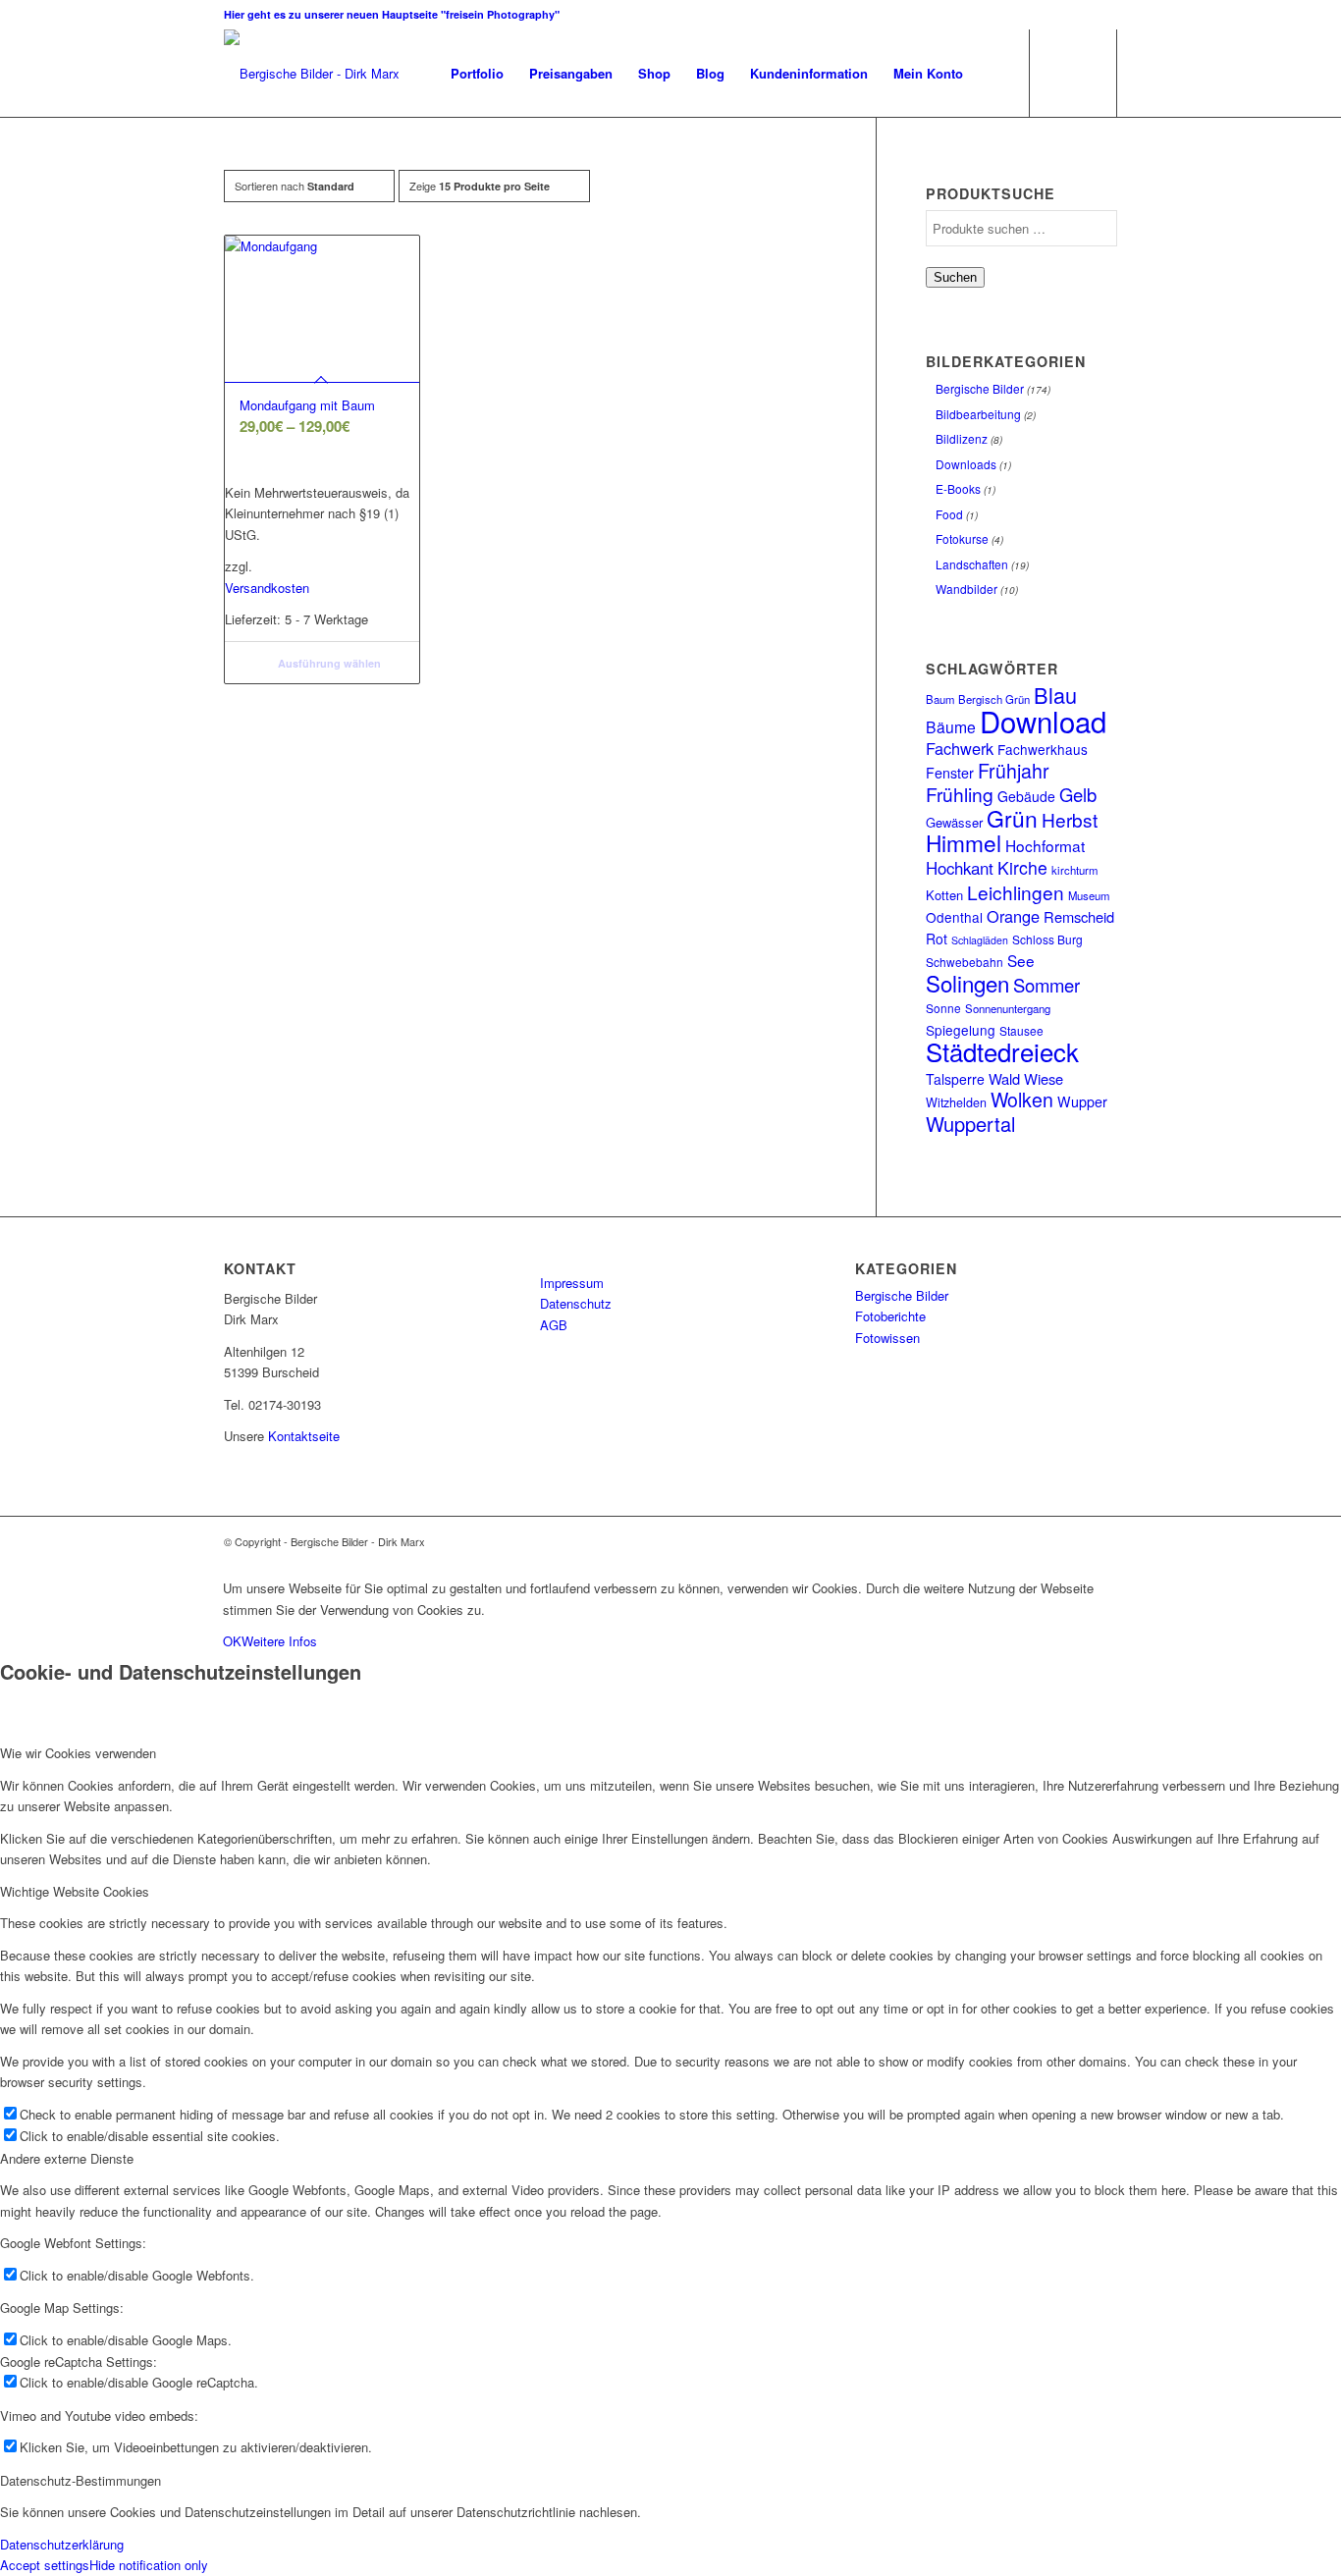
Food (949, 514)
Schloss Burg (1047, 939)
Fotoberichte (890, 1316)
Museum (1089, 895)
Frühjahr (1014, 771)
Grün (1012, 818)
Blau (1055, 695)
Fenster (950, 773)
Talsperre (955, 1079)
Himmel (964, 842)
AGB (554, 1325)
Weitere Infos (279, 1641)
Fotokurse (962, 538)
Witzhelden (956, 1102)
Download (1043, 721)
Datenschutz (576, 1303)
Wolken (1022, 1100)
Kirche (1022, 867)
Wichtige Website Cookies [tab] (75, 1891)
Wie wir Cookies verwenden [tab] (78, 1753)
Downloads (966, 464)
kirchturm (1074, 870)
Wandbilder (966, 589)
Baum (940, 699)
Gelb (1078, 794)
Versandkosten (267, 588)
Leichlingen (1016, 892)
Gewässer (954, 822)
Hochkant (960, 868)
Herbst (1070, 819)
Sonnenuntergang (1008, 1008)
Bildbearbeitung (978, 414)
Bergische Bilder (980, 388)
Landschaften (972, 564)
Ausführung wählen (328, 663)
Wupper (1082, 1101)
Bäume (951, 726)
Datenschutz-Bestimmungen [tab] (80, 2480)
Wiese (1044, 1078)
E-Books (958, 488)
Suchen (955, 277)
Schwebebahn (965, 962)
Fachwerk (960, 748)
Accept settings (45, 2565)
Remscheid (1079, 916)
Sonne (943, 1008)
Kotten (944, 895)
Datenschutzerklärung (62, 2544)
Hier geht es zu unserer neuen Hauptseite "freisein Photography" (392, 14)
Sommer (1046, 985)
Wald (1004, 1078)
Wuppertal (970, 1124)
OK (232, 1641)
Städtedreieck (1002, 1051)
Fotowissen (887, 1338)
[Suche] (995, 74)
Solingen (967, 983)
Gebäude (1026, 796)
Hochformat (1045, 845)
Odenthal (954, 917)
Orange (1013, 916)
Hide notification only (149, 2565)
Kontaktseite (304, 1436)
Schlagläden (980, 940)
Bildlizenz (962, 438)
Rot (937, 939)
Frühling (960, 794)
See (1021, 960)
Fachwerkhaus (1043, 749)
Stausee (1021, 1030)
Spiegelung (961, 1030)
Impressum (572, 1283)
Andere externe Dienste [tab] (67, 2158)
